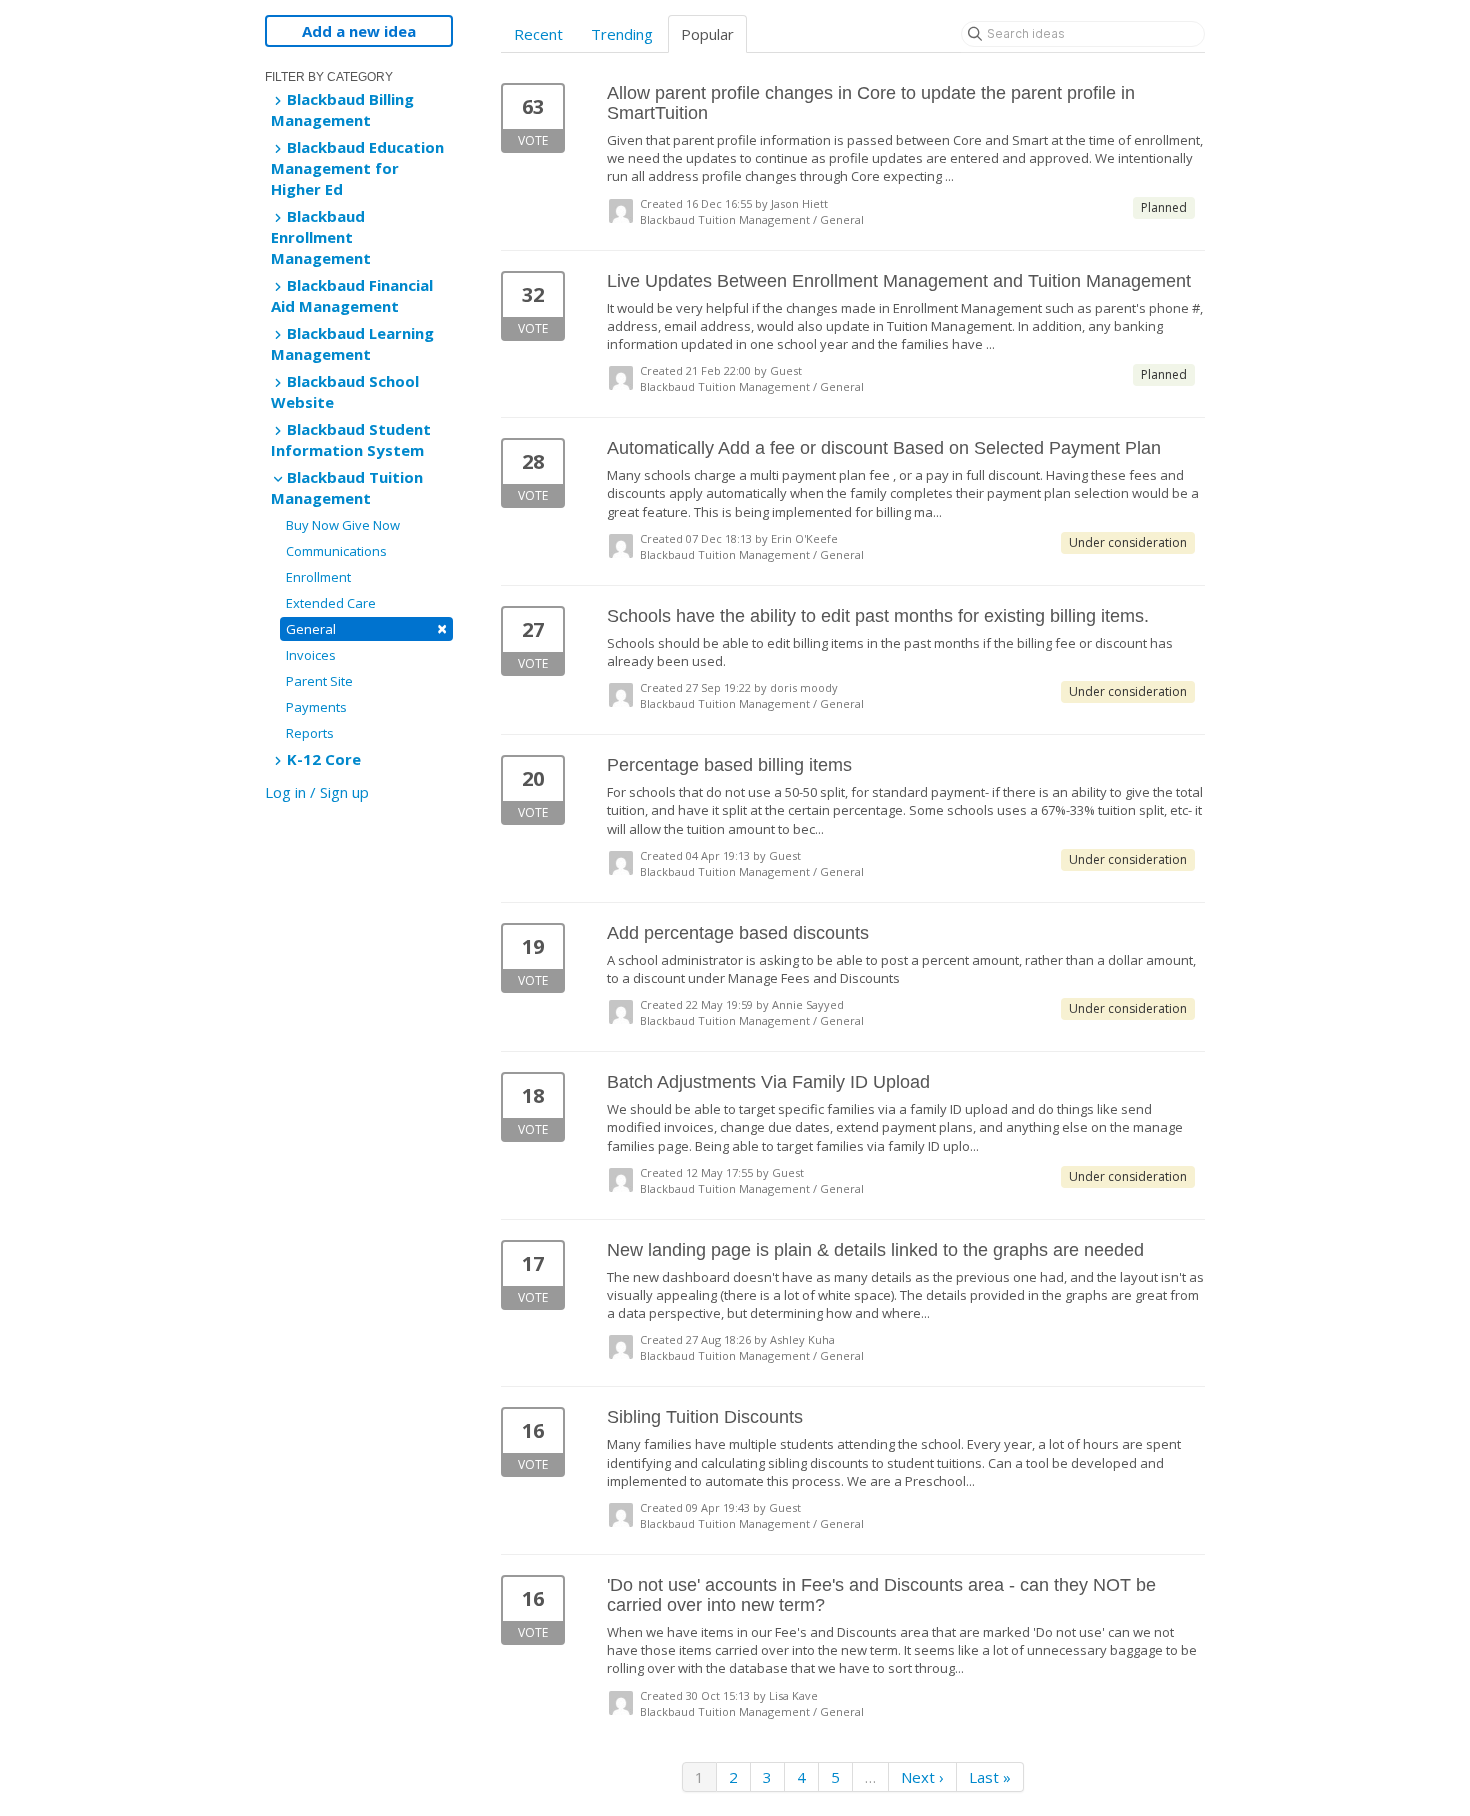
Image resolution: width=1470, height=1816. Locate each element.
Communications (336, 551)
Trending (622, 34)
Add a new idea (359, 31)
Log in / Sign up (317, 792)
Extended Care (331, 603)
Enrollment (318, 577)
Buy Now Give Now (343, 525)
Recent (538, 34)
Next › (922, 1777)
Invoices (311, 655)
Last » (990, 1777)
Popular (707, 34)
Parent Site (319, 681)
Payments (316, 707)
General (366, 628)
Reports (310, 733)
